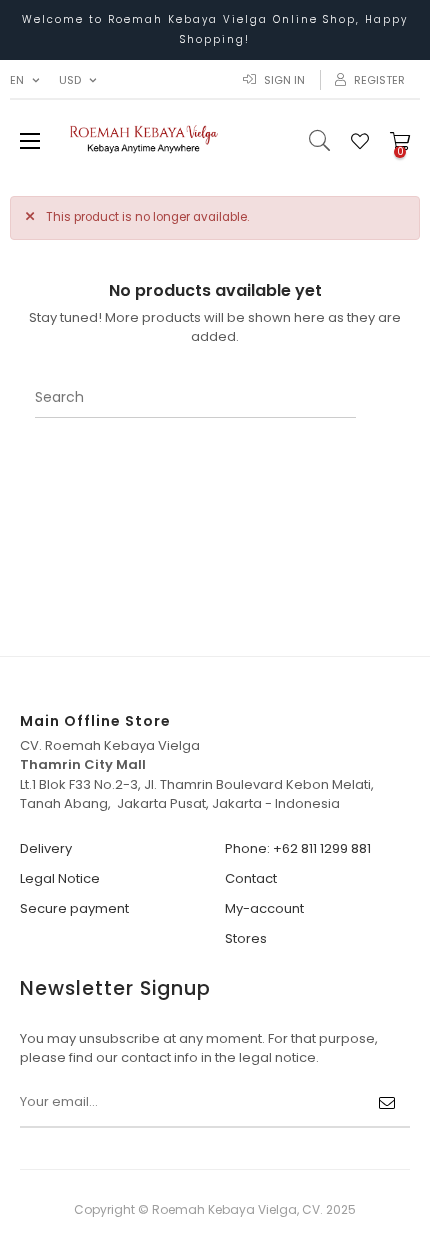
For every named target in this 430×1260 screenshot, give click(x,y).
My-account (264, 908)
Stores (246, 938)
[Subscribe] (387, 1103)
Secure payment (74, 908)
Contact (251, 878)
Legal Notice (60, 878)
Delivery (46, 848)
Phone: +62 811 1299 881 (298, 848)
